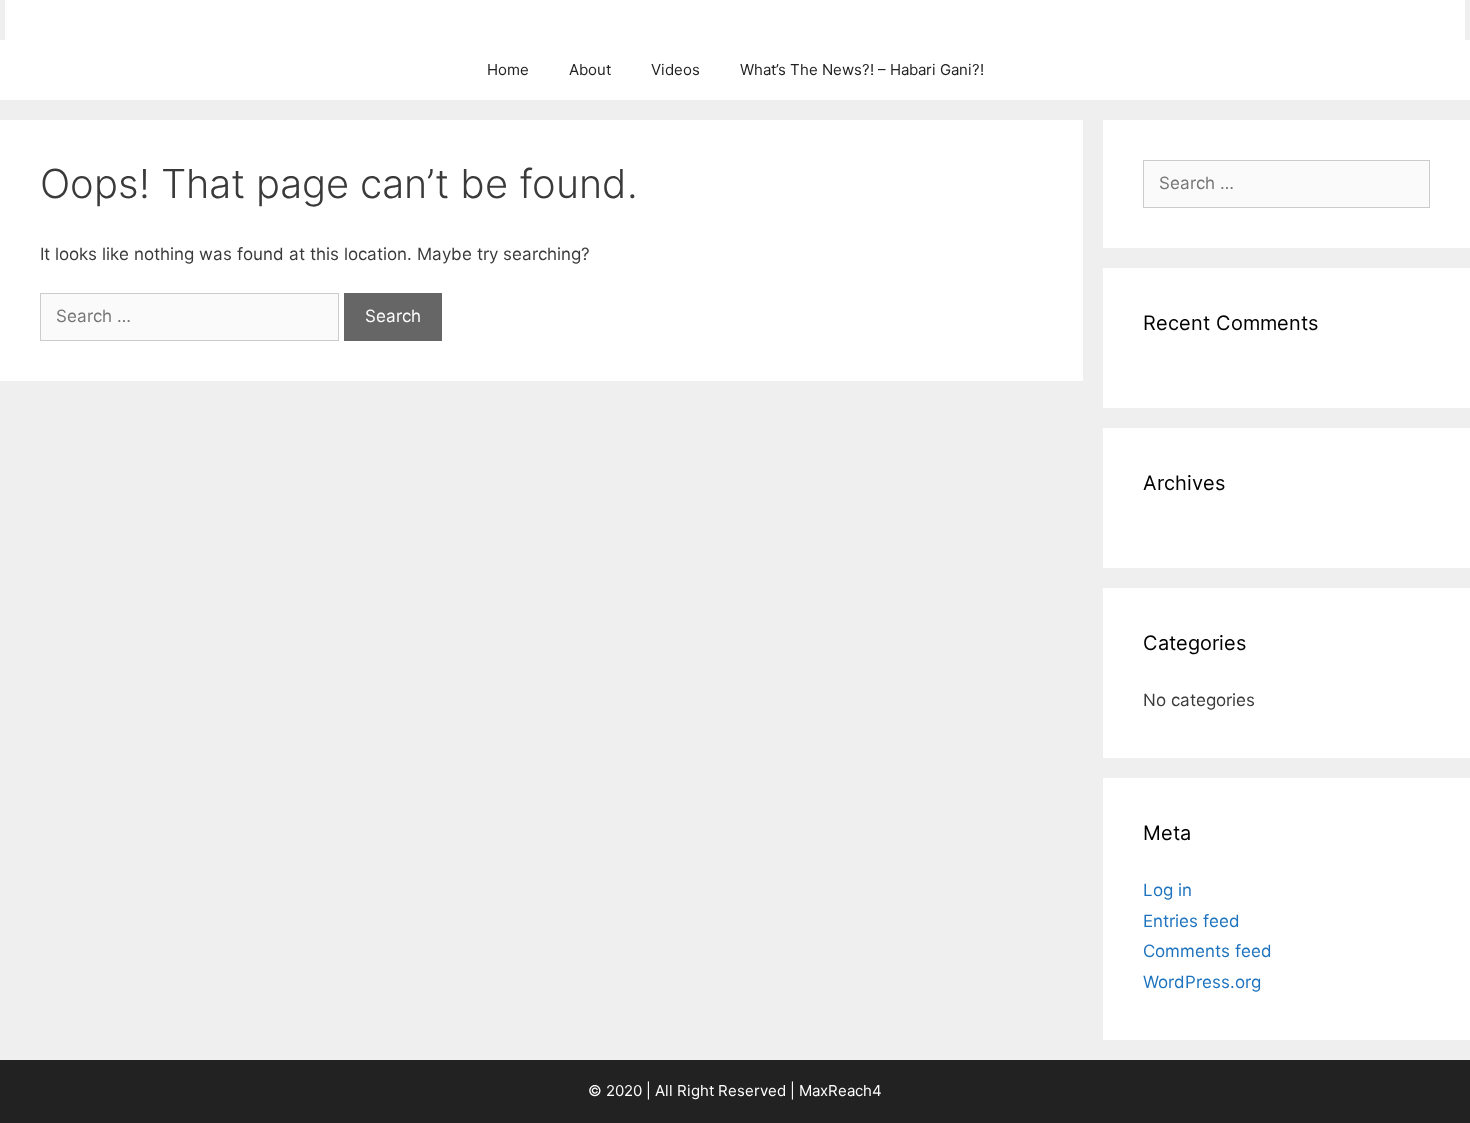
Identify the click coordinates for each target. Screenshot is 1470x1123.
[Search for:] (192, 316)
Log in (1167, 890)
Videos (675, 69)
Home (508, 69)
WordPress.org (1202, 982)
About (590, 69)
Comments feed (1207, 951)
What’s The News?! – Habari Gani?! (862, 69)
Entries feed (1191, 921)
